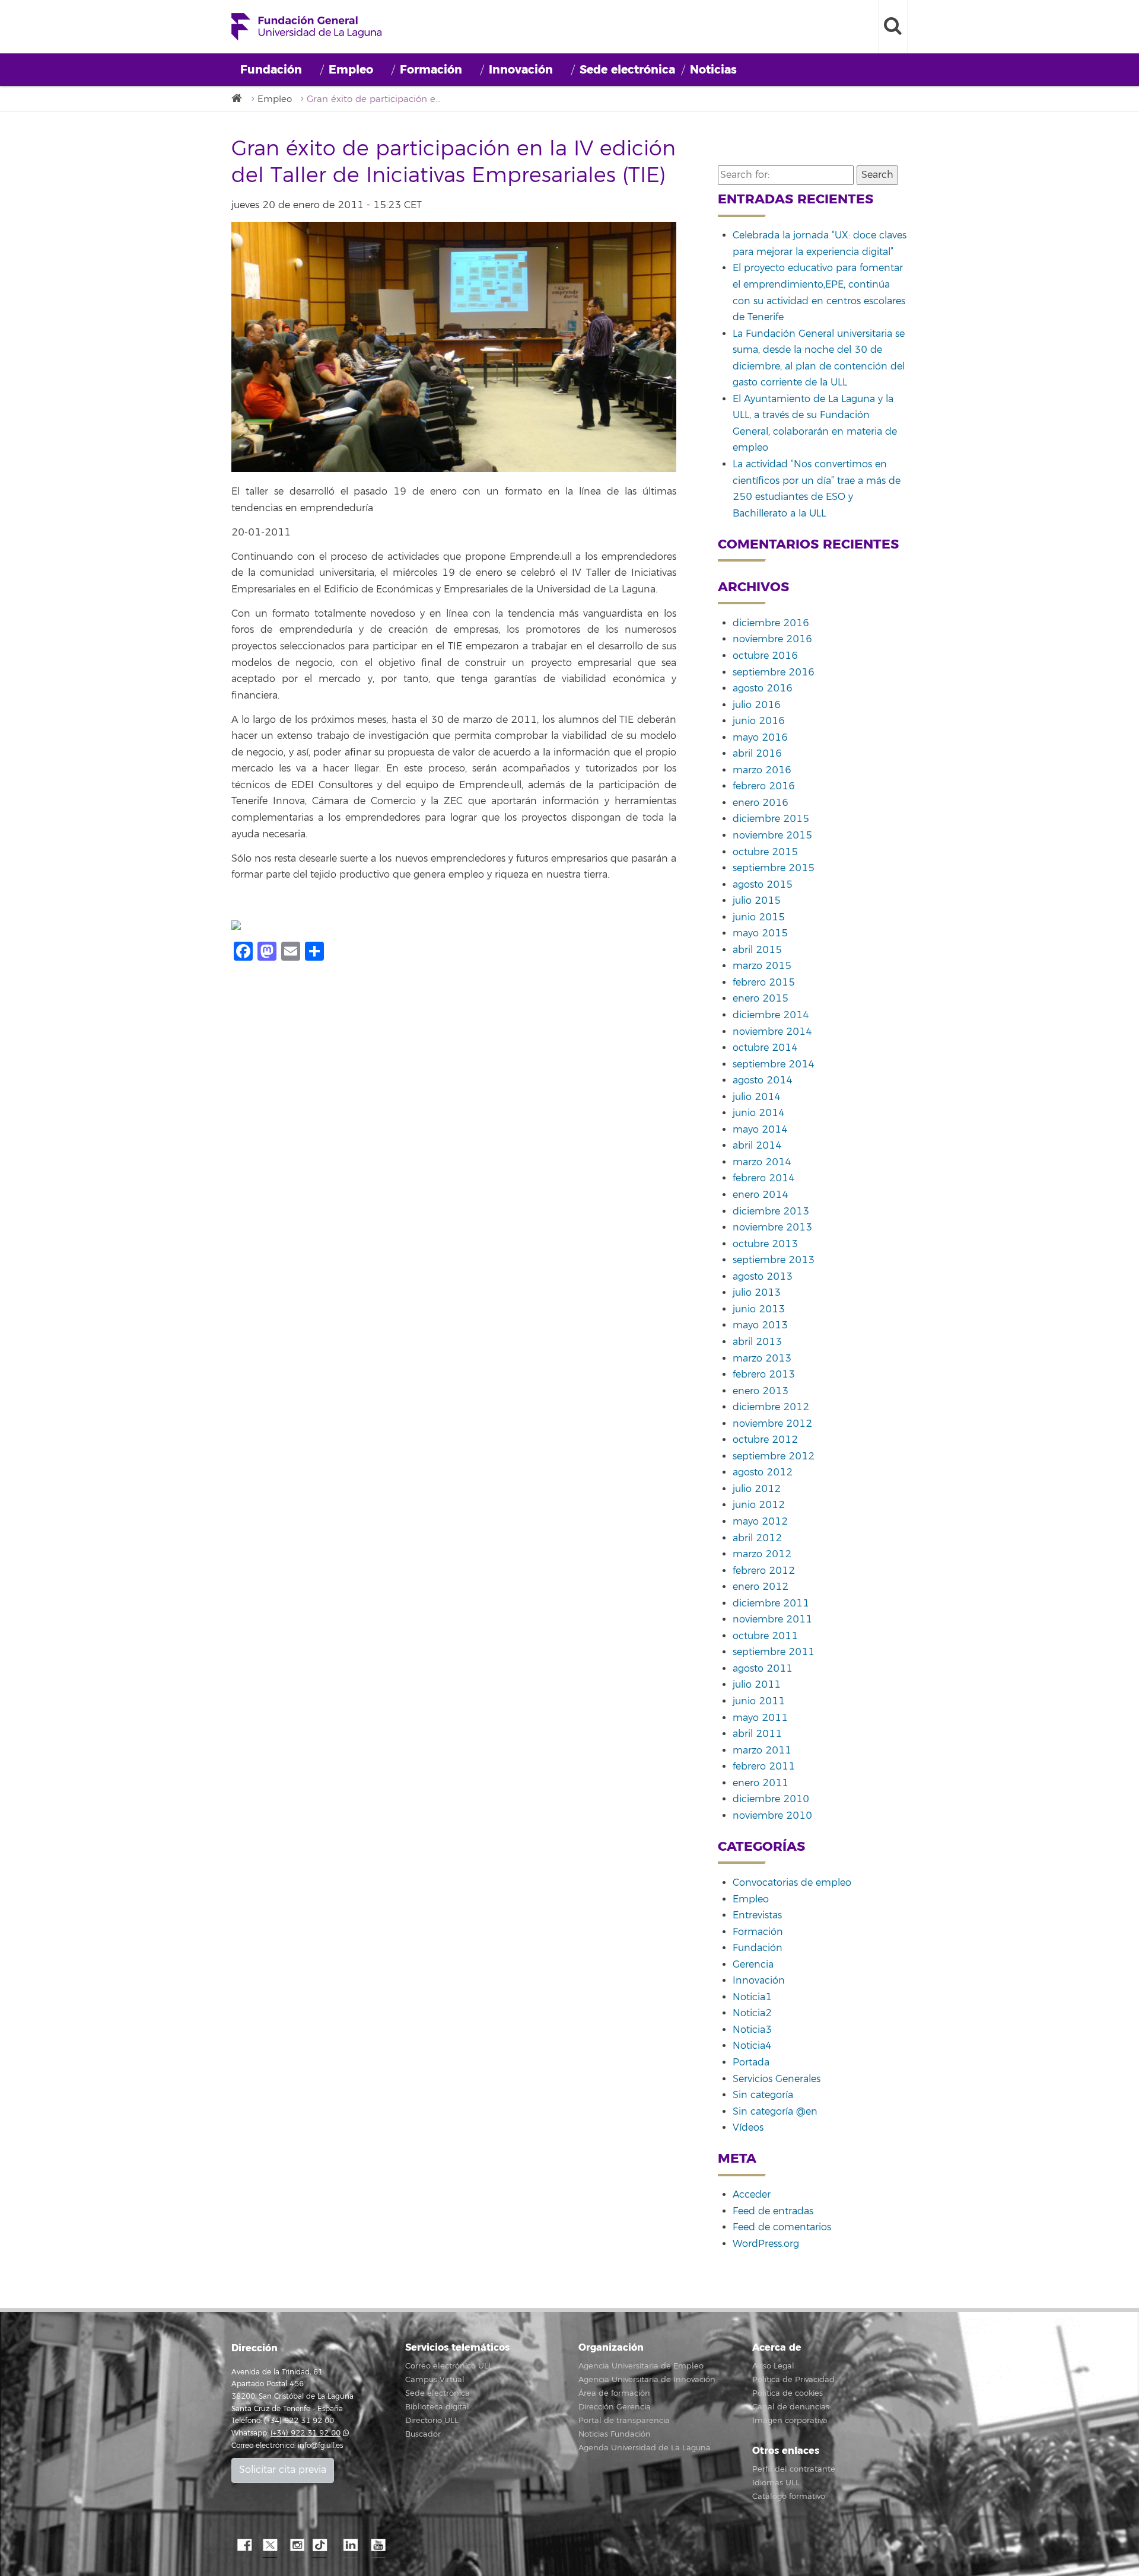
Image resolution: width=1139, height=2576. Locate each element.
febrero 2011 (764, 1767)
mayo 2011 (760, 1718)
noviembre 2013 (772, 1228)
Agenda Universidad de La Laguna (645, 2448)
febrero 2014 (764, 1178)
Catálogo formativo (789, 2497)
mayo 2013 (760, 1325)
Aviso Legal (773, 2366)
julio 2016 (757, 705)
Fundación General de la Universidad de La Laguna (306, 27)
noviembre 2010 (772, 1816)
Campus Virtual (435, 2380)
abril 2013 (757, 1342)
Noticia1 (752, 1997)
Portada (751, 2062)
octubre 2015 (765, 852)
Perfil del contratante (794, 2469)
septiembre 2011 (774, 1652)
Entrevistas (757, 1915)
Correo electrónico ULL (449, 2366)
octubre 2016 (765, 656)
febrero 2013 (764, 1375)
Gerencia (753, 1965)
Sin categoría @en (775, 2112)
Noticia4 (752, 2046)
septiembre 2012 (774, 1456)
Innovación (521, 70)
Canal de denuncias (791, 2407)
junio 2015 (759, 917)
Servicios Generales (777, 2079)
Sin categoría (763, 2095)
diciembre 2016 (771, 623)
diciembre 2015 (771, 819)
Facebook (243, 2546)
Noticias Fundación (615, 2434)
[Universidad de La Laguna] (240, 99)
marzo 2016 (762, 770)
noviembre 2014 (772, 1032)
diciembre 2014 (771, 1015)
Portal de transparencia (624, 2421)
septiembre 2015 (774, 868)
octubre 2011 (765, 1636)
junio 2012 (759, 1505)
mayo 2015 (760, 933)
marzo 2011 (762, 1751)
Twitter (270, 2546)
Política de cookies (788, 2393)
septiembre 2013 (774, 1260)
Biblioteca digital (437, 2407)
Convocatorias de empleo (792, 1883)
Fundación (271, 70)
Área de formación (614, 2393)
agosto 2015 (763, 885)
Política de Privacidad (793, 2380)
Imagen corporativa (790, 2421)
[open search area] (893, 27)
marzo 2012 (762, 1554)
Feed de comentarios (782, 2227)
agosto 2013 (763, 1277)
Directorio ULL (432, 2421)
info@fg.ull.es (320, 2446)
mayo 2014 (760, 1130)
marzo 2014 (762, 1162)
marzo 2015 (762, 966)
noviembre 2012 (772, 1424)
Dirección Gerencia (615, 2407)
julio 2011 (757, 1685)
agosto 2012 (763, 1472)
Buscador (423, 2434)
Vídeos (748, 2128)
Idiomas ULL (776, 2483)
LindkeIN (350, 2546)
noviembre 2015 (772, 836)
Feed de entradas (773, 2211)
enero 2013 (761, 1391)
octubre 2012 (765, 1440)
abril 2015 (757, 950)
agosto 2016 (763, 688)
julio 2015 (757, 901)
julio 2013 (757, 1293)
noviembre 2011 (772, 1619)
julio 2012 (757, 1489)
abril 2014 (757, 1146)
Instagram (297, 2546)
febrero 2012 (764, 1571)
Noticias (713, 70)
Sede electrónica (627, 70)
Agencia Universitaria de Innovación (647, 2380)
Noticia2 (752, 2013)
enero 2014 (761, 1195)
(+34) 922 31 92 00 (306, 2433)
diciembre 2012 (771, 1407)
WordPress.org (766, 2244)
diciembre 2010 (771, 1799)
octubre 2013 (765, 1244)
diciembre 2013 (771, 1212)
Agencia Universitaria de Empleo (641, 2366)
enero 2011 (761, 1783)
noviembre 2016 (772, 639)
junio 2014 (759, 1113)
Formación (431, 70)
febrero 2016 (764, 786)
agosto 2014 (763, 1080)
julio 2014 (757, 1097)
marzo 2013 (762, 1359)
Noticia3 (752, 2030)
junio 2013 (759, 1309)
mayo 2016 (760, 738)
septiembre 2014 (774, 1064)
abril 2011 (757, 1734)
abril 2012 (757, 1538)
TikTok (323, 2546)
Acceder (752, 2195)
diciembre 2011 (771, 1603)
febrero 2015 (764, 983)
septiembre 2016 (774, 672)
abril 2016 (757, 754)
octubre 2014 (765, 1048)
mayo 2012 (760, 1522)
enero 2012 (761, 1587)
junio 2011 (759, 1701)
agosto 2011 (763, 1669)
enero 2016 (761, 803)
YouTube (377, 2546)
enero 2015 (761, 999)
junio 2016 (759, 721)
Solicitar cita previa (283, 2470)
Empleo (351, 70)
